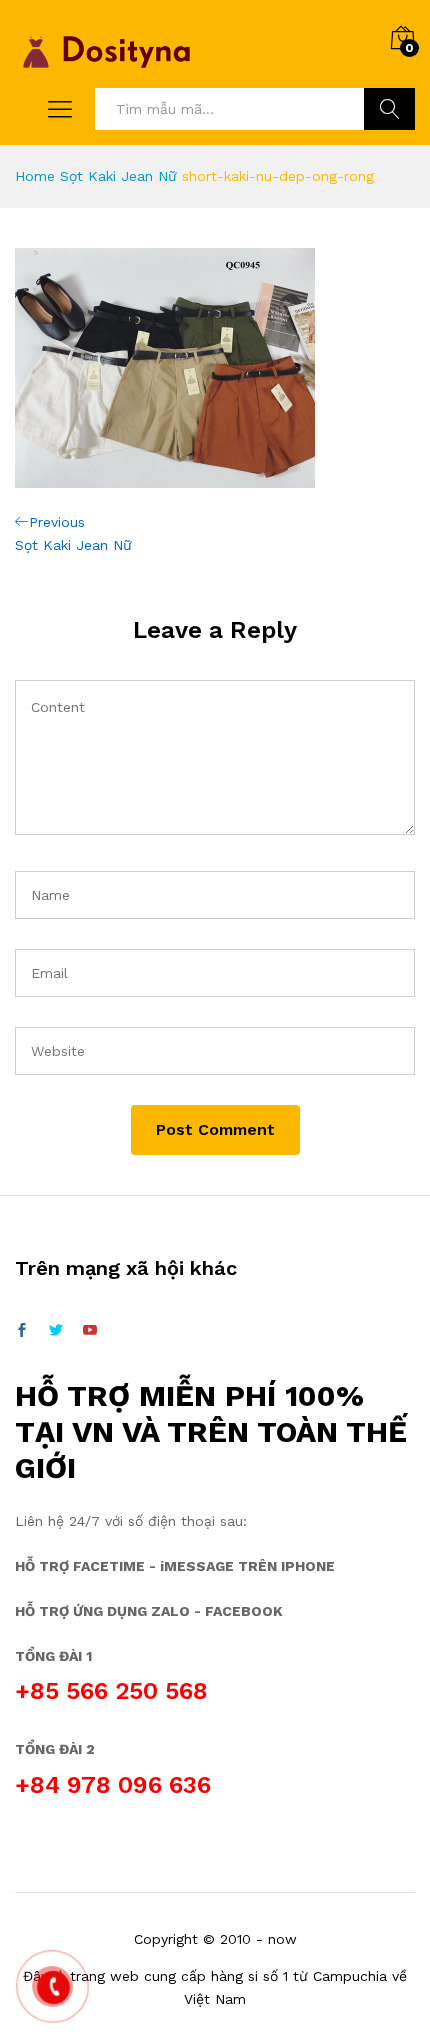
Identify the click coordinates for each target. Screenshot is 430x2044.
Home (35, 176)
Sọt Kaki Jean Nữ (118, 176)
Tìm (389, 109)
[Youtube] (90, 1331)
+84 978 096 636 (113, 1785)
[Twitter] (56, 1331)
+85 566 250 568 (111, 1691)
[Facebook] (22, 1331)
